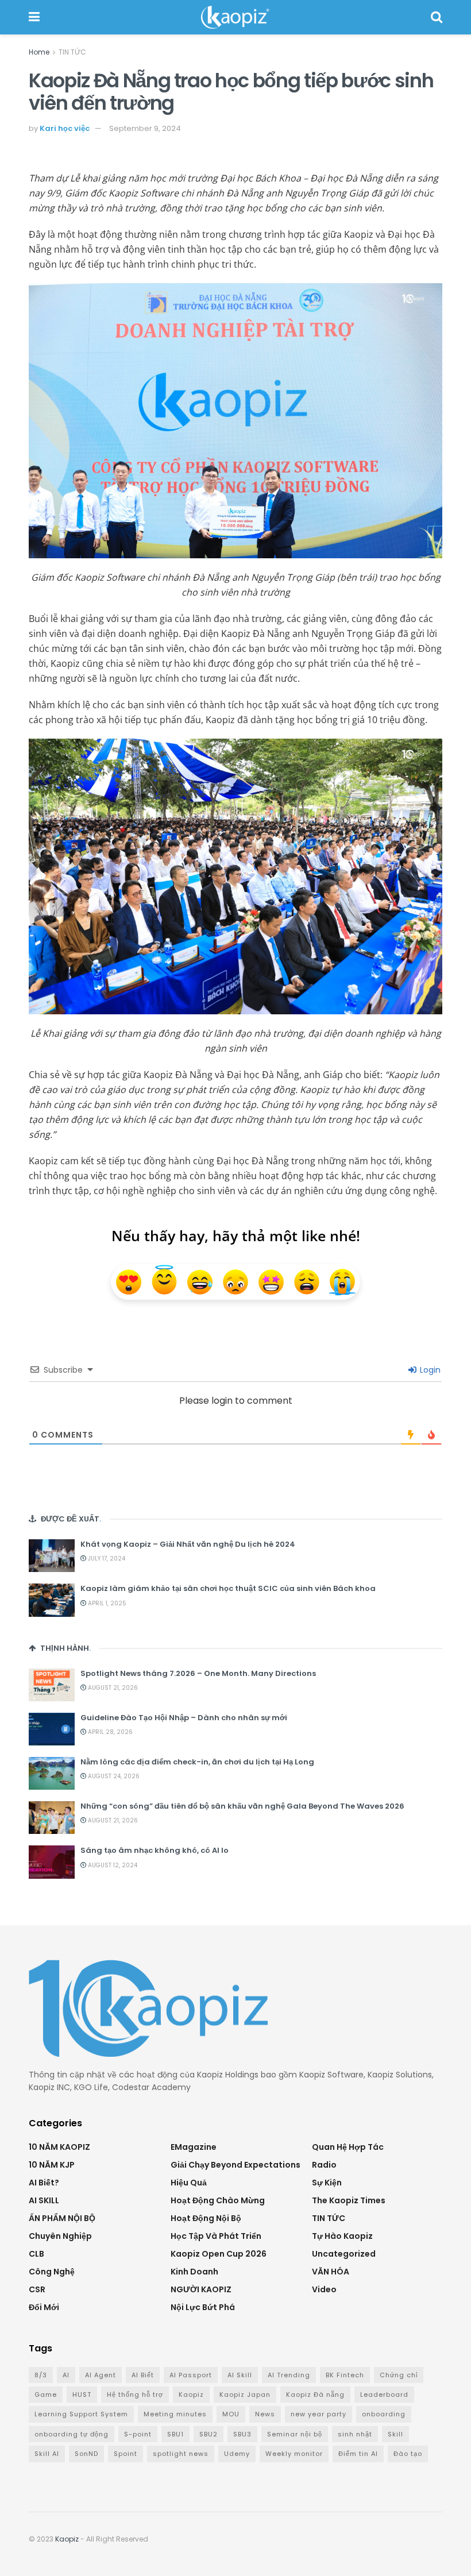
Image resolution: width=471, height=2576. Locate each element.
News (265, 2414)
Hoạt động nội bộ (206, 2218)
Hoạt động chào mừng (218, 2200)
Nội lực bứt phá (203, 2307)
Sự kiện (327, 2183)
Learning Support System (81, 2414)
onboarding (384, 2414)
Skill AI (47, 2454)
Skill (395, 2434)
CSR (37, 2289)
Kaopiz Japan (245, 2395)
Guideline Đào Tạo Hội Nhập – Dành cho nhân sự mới (184, 1718)
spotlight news (181, 2454)
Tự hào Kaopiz (342, 2236)
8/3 (41, 2375)
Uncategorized (344, 2254)
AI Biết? (44, 2183)
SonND (86, 2454)
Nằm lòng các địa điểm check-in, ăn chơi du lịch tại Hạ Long (197, 1762)
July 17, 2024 (106, 1559)
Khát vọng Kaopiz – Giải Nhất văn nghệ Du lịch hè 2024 (188, 1544)
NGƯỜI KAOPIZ (201, 2289)
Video (324, 2289)
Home (39, 52)
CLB (36, 2254)
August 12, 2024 (112, 1865)
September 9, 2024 (145, 128)
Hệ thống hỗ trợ (135, 2395)
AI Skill (240, 2375)
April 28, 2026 (109, 1732)
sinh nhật (355, 2434)
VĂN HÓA (331, 2272)
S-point (138, 2434)
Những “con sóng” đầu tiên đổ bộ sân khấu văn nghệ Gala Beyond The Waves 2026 (242, 1806)
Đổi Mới (44, 2307)
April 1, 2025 (106, 1603)
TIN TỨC (72, 52)
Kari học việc (65, 128)
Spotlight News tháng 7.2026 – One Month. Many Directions (198, 1673)
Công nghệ (52, 2272)
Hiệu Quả (189, 2183)
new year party (318, 2414)
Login (429, 1370)
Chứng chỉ (399, 2375)
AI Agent (101, 2375)
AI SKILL (44, 2200)
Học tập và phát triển (216, 2236)
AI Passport (191, 2375)
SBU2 (209, 2434)
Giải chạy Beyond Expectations (235, 2165)
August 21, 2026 (112, 1688)
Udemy (237, 2454)
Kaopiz (191, 2395)
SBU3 (242, 2434)
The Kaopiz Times (349, 2200)
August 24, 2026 (113, 1776)
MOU (231, 2414)
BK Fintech (345, 2375)
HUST (82, 2395)
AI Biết (143, 2375)
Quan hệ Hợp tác (348, 2147)
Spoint (126, 2454)
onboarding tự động (72, 2434)
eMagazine (194, 2147)
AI (66, 2375)
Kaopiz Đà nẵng (315, 2395)
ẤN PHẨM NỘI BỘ (62, 2218)
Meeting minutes (175, 2414)
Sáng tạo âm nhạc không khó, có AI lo (155, 1850)
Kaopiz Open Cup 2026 (219, 2254)
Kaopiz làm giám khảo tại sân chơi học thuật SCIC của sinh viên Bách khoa (228, 1588)
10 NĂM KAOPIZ (59, 2147)
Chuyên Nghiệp (60, 2236)
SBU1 (175, 2434)
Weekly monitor (294, 2454)
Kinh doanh (194, 2272)
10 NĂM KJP (52, 2165)
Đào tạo (408, 2454)
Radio (324, 2165)
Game (46, 2395)
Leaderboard (384, 2395)
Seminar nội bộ (295, 2434)
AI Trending (289, 2375)
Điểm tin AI (358, 2454)
